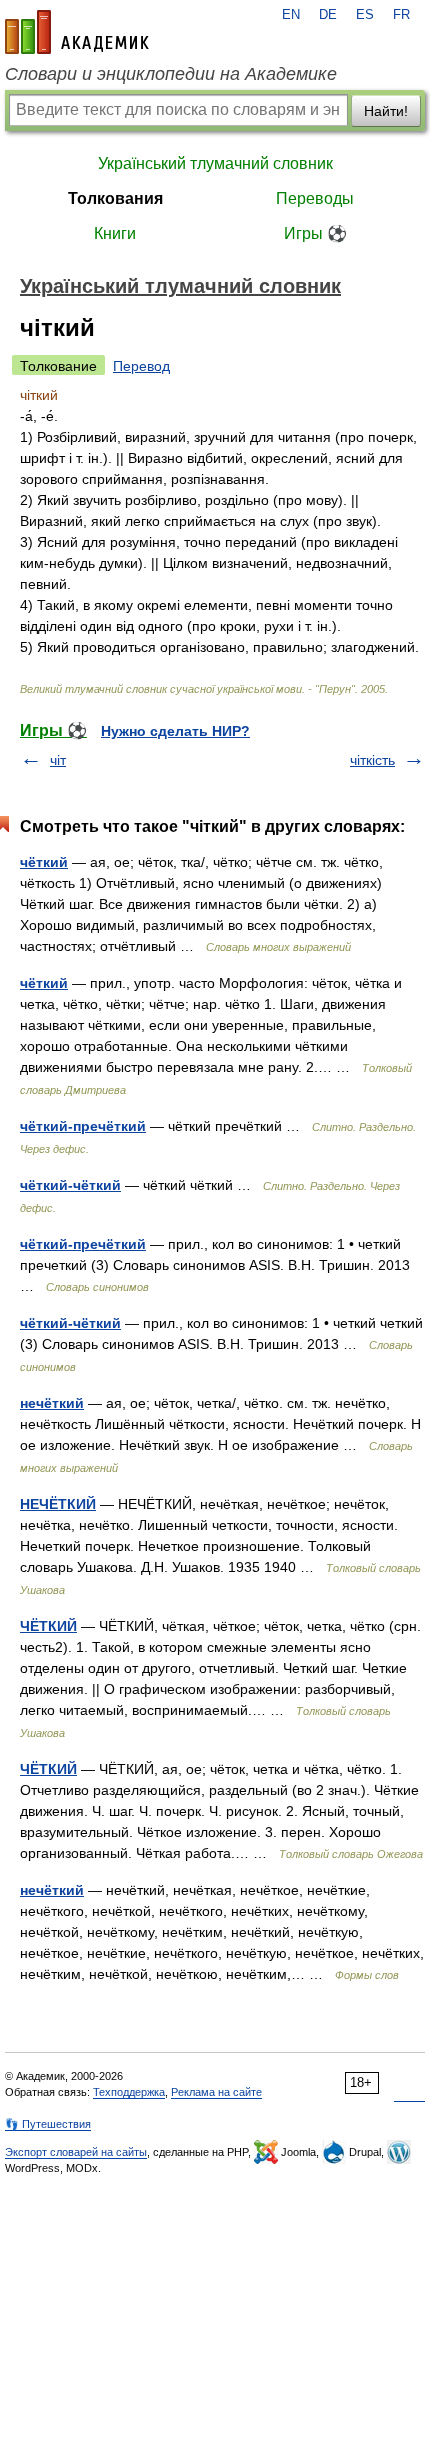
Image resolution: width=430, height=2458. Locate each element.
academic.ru (77, 32)
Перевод (141, 366)
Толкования (115, 198)
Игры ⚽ (315, 233)
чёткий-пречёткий (83, 1126)
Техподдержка (129, 2092)
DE (328, 15)
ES (365, 15)
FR (401, 15)
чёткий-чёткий (70, 1185)
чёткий (44, 862)
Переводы (315, 198)
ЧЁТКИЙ (48, 1626)
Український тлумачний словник (215, 163)
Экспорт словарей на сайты (76, 2152)
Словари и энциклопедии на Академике (171, 74)
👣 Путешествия (48, 2124)
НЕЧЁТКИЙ (58, 1504)
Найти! (386, 111)
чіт (58, 760)
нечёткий (52, 1403)
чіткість (372, 760)
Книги (115, 233)
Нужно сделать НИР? (175, 731)
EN (291, 15)
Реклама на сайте (216, 2092)
